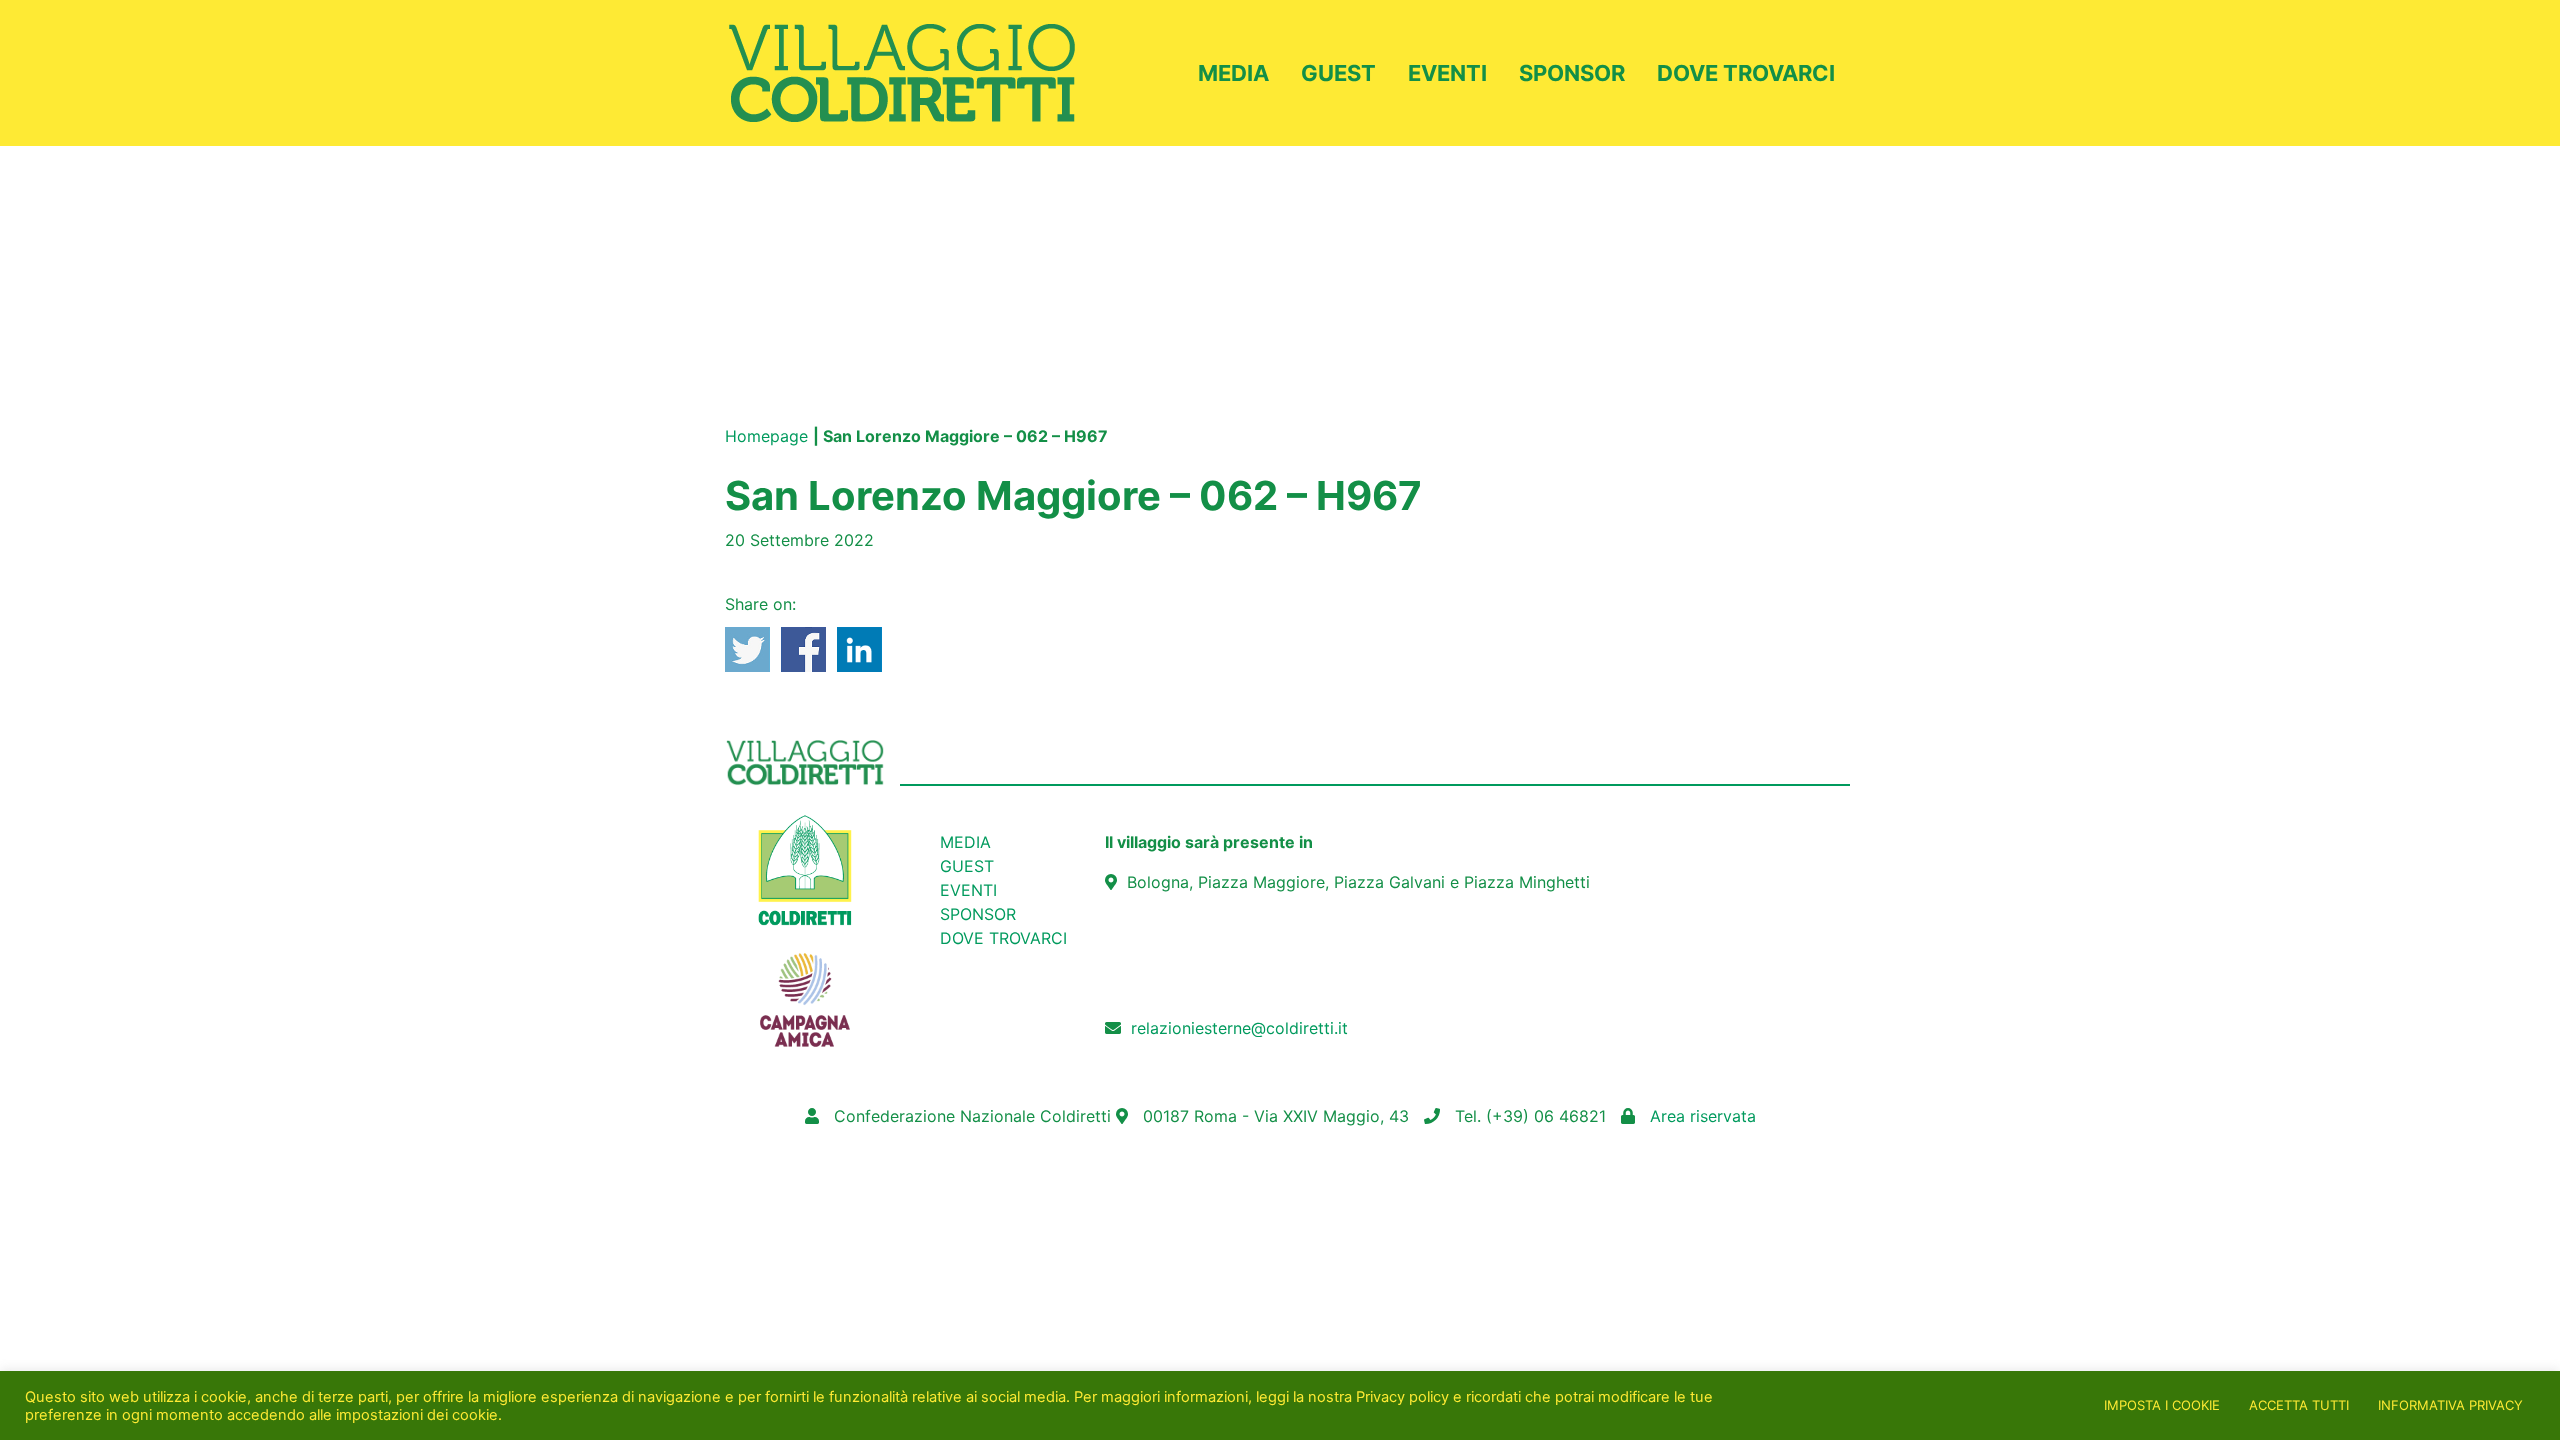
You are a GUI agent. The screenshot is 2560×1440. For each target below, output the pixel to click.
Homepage (766, 436)
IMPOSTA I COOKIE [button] (2162, 1405)
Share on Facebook (803, 649)
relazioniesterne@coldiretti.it (1239, 1028)
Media (1233, 73)
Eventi (1447, 73)
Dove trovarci (1746, 73)
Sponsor (1572, 73)
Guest (1338, 73)
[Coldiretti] (805, 869)
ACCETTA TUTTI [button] (2299, 1405)
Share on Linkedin (859, 649)
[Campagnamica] (805, 989)
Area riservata (1703, 1116)
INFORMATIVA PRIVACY (2450, 1405)
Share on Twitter (747, 649)
